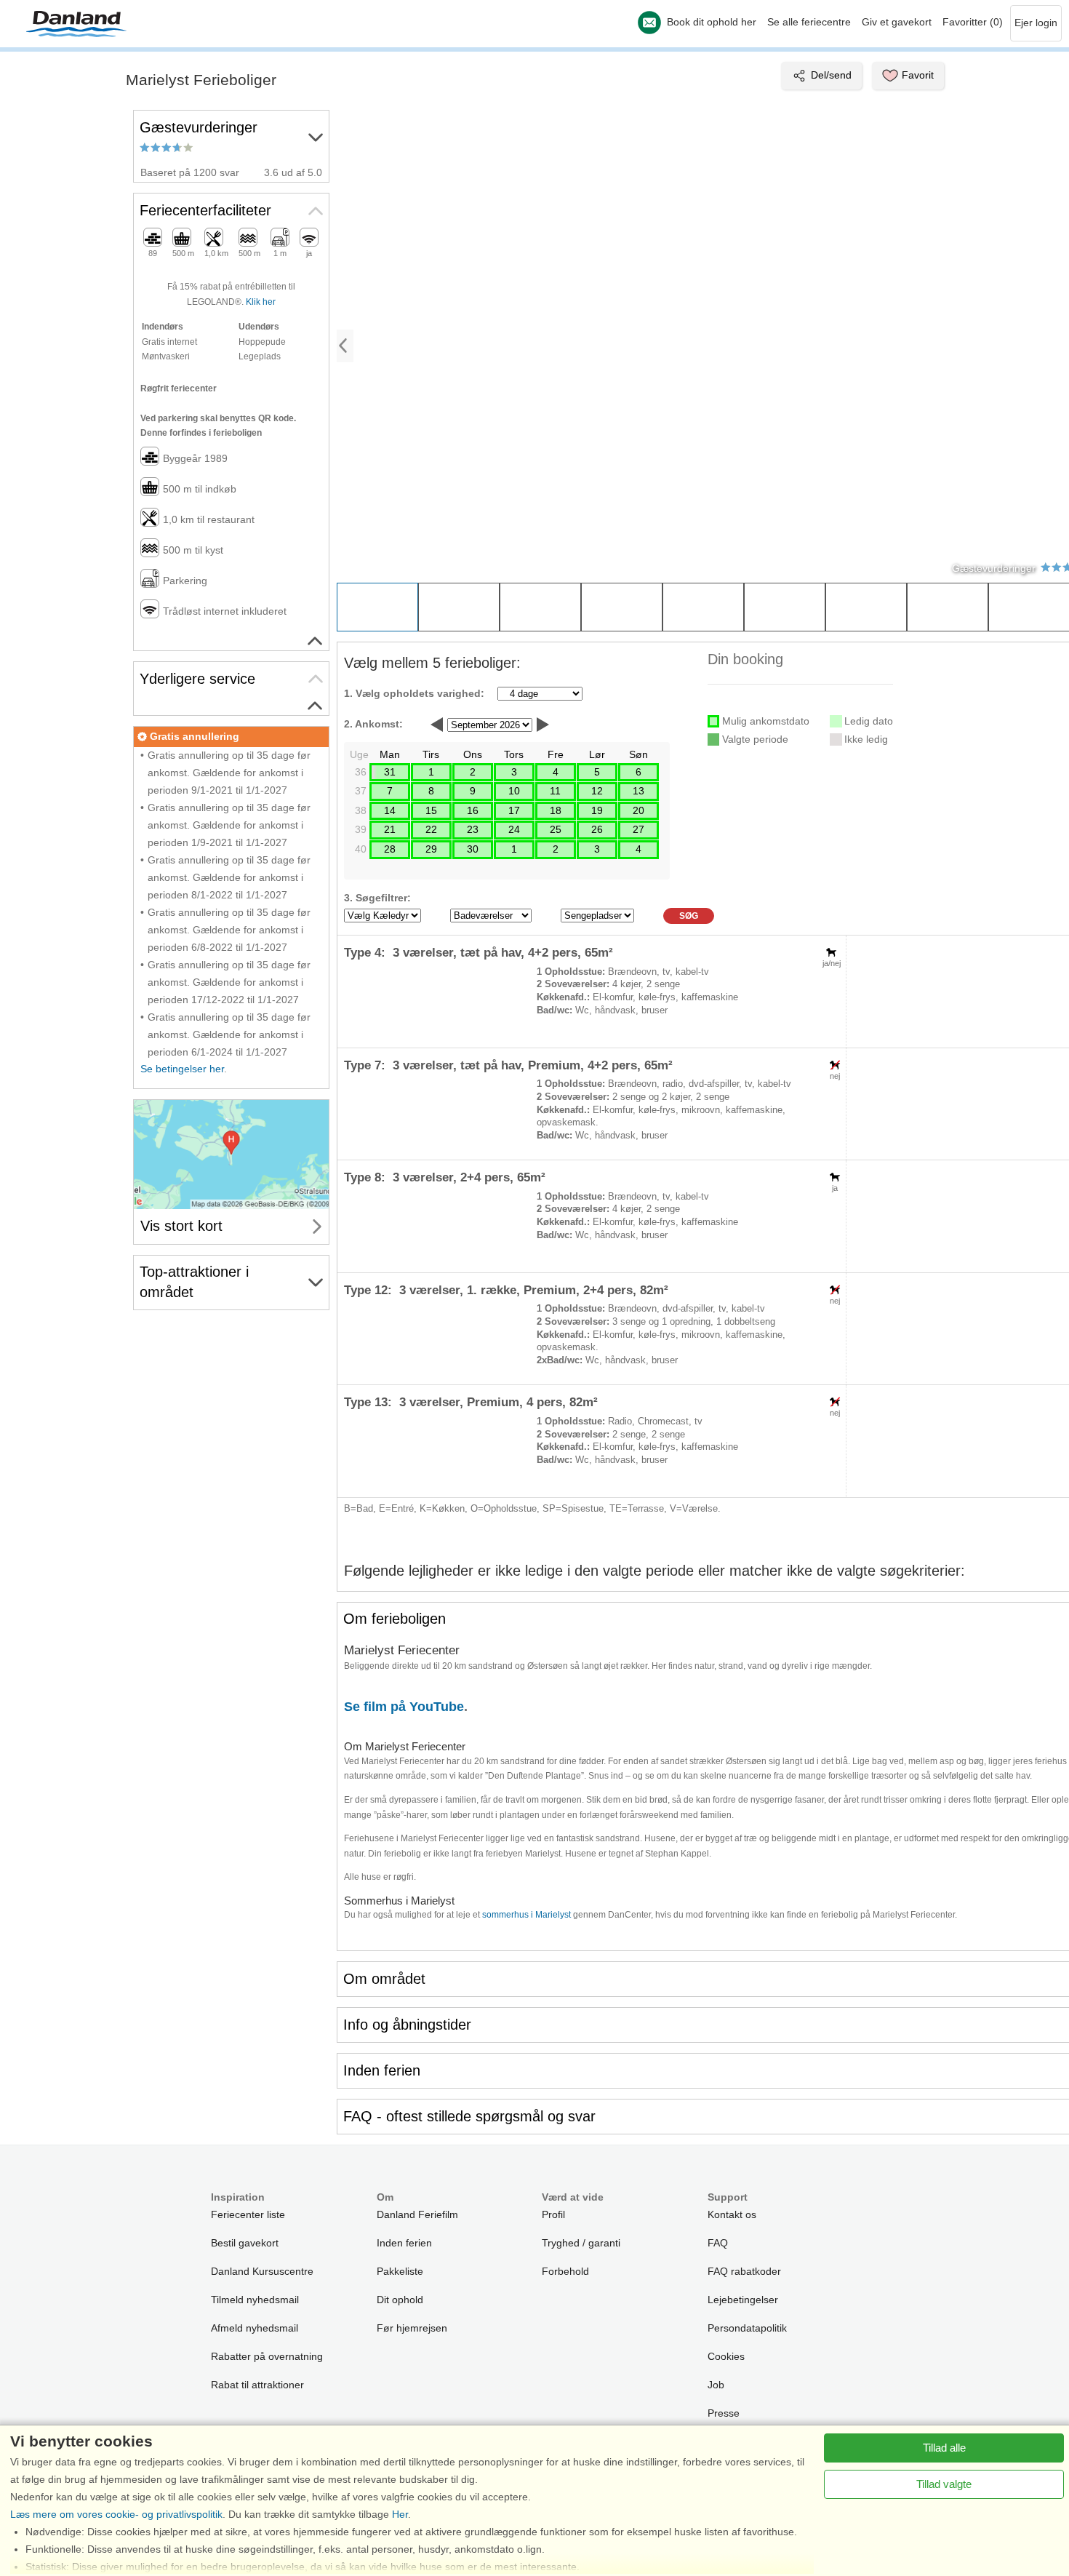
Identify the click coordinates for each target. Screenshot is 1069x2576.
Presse (724, 2413)
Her (400, 2514)
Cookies (726, 2356)
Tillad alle (944, 2448)
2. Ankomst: (373, 724)
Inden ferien (404, 2243)
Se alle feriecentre (809, 22)
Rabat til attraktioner (257, 2385)
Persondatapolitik (747, 2328)
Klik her (261, 302)
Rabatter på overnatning (267, 2356)
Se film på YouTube (404, 1707)
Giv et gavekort (897, 22)
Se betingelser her (182, 1069)
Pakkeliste (400, 2271)
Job (716, 2385)
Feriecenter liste (248, 2214)
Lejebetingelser (743, 2300)
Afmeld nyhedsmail (255, 2328)
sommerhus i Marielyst (527, 1915)
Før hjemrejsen (412, 2328)
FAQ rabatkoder (744, 2271)
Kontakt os (732, 2214)
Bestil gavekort (245, 2243)
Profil (553, 2214)
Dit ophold (400, 2300)
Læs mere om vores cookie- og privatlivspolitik (116, 2514)
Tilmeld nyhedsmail (255, 2300)
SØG (689, 916)
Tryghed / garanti (581, 2243)
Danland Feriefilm (417, 2214)
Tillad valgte (944, 2484)
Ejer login (1036, 23)
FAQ (718, 2243)
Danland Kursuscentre (262, 2271)
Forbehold (565, 2271)
